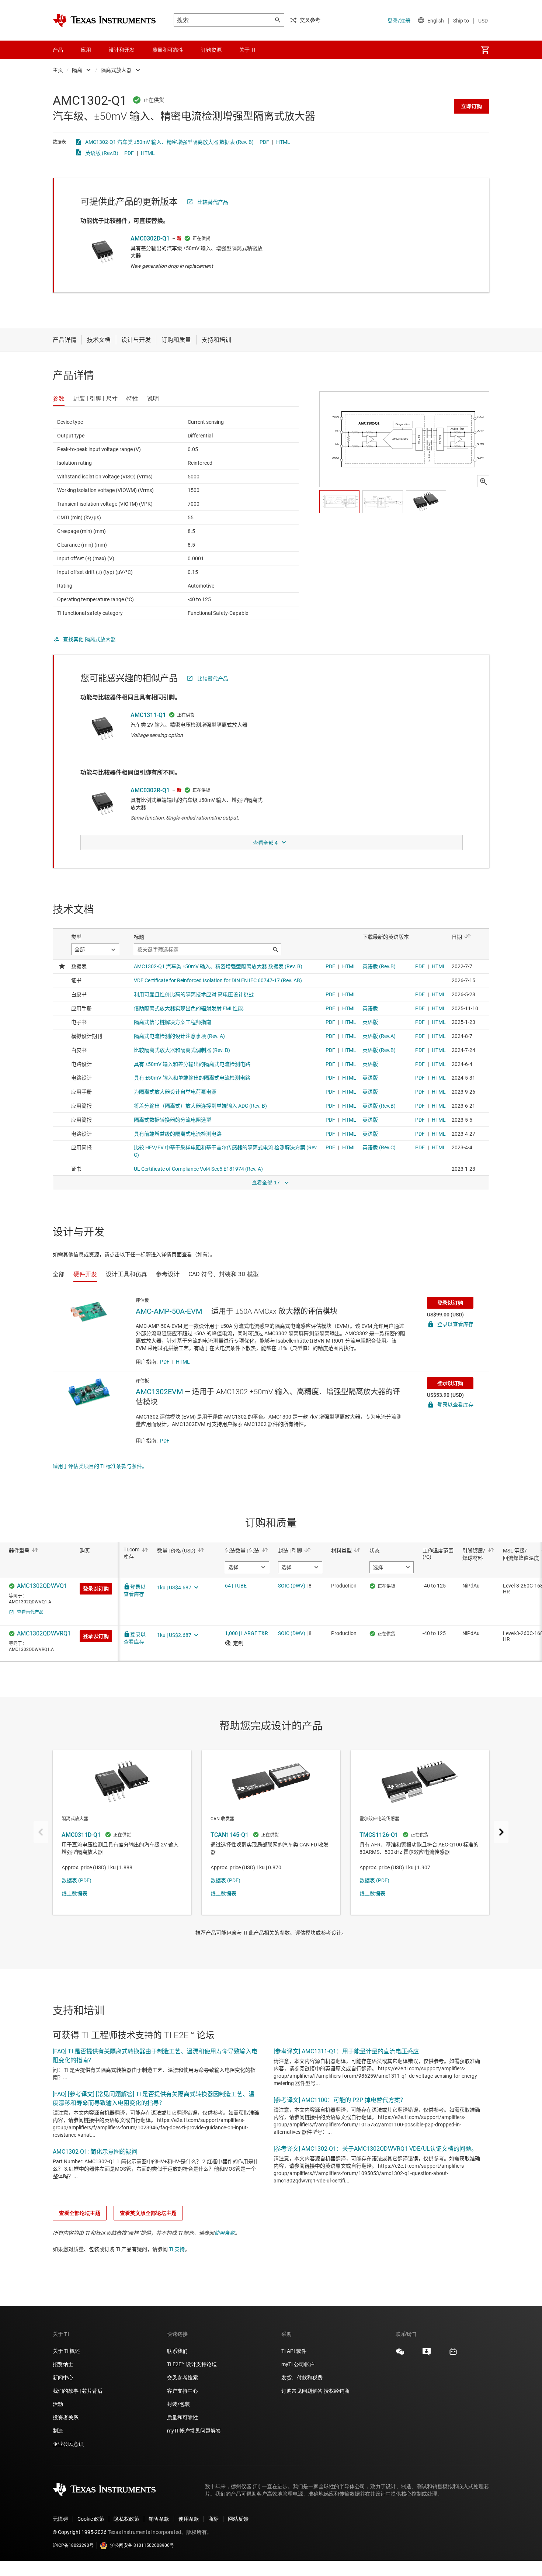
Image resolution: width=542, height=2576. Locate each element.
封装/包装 (178, 2404)
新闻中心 (63, 2378)
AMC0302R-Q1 (150, 790)
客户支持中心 (183, 2391)
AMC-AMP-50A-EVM (169, 1311)
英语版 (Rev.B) (102, 153)
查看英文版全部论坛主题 (148, 2213)
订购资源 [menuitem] (211, 50)
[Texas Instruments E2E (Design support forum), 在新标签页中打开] (427, 2354)
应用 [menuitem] (86, 50)
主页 (58, 70)
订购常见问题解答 (302, 2391)
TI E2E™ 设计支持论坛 (192, 2364)
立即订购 (472, 106)
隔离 (77, 70)
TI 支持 (177, 2249)
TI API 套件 (294, 2351)
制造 (58, 2431)
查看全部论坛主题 (80, 2213)
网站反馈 (238, 2519)
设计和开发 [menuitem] (122, 50)
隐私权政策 (126, 2519)
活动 (58, 2404)
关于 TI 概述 (66, 2351)
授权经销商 (337, 2391)
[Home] (104, 20)
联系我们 (177, 2351)
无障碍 (60, 2519)
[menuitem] (485, 50)
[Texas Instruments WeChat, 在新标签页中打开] (400, 2354)
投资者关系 (66, 2417)
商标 (213, 2519)
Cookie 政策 (91, 2519)
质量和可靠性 (183, 2417)
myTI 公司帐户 (298, 2364)
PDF (264, 142)
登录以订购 (450, 1303)
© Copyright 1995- (80, 2532)
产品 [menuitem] (58, 50)
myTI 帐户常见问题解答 (194, 2431)
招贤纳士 (63, 2364)
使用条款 (225, 2233)
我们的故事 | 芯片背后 (78, 2391)
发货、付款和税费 (302, 2378)
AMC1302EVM (159, 1392)
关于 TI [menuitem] (247, 50)
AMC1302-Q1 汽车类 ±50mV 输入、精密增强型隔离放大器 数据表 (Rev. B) (169, 142)
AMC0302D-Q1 (150, 238)
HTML (283, 142)
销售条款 (159, 2519)
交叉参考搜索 (183, 2378)
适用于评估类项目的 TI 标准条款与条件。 (100, 1466)
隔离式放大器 (116, 70)
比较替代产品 (213, 202)
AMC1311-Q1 (148, 715)
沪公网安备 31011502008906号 (142, 2545)
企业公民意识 (68, 2444)
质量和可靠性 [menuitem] (168, 50)
